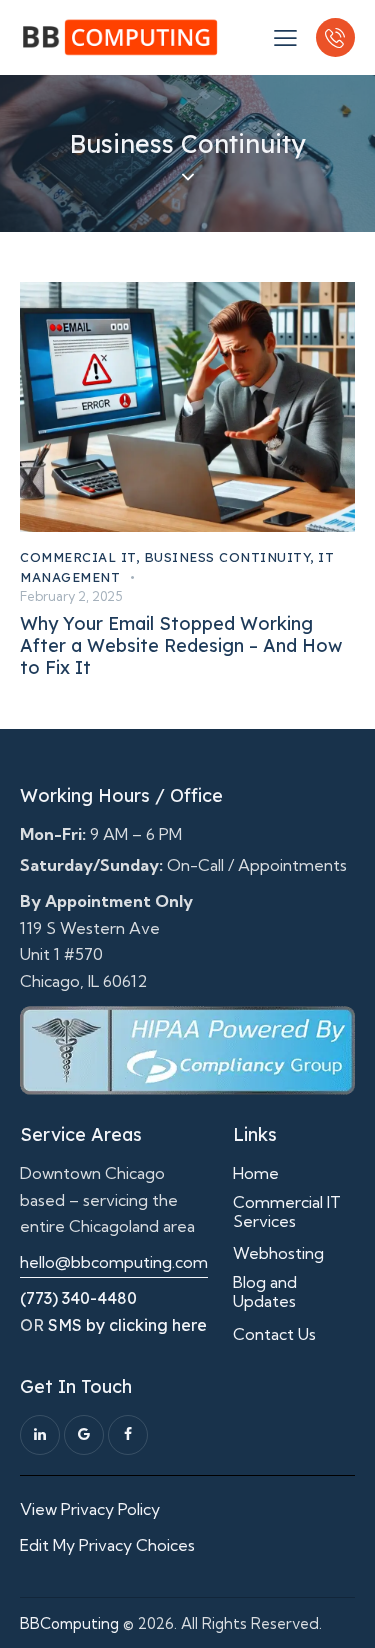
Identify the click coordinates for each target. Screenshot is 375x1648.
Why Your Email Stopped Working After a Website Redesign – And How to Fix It (181, 646)
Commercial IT (78, 557)
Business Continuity (227, 557)
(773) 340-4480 (78, 1298)
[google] (84, 1435)
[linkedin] (40, 1435)
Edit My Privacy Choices (107, 1545)
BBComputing (69, 1623)
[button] (285, 37)
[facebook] (128, 1435)
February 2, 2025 (71, 596)
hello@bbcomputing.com (114, 1262)
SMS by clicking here (127, 1325)
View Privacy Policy (90, 1509)
